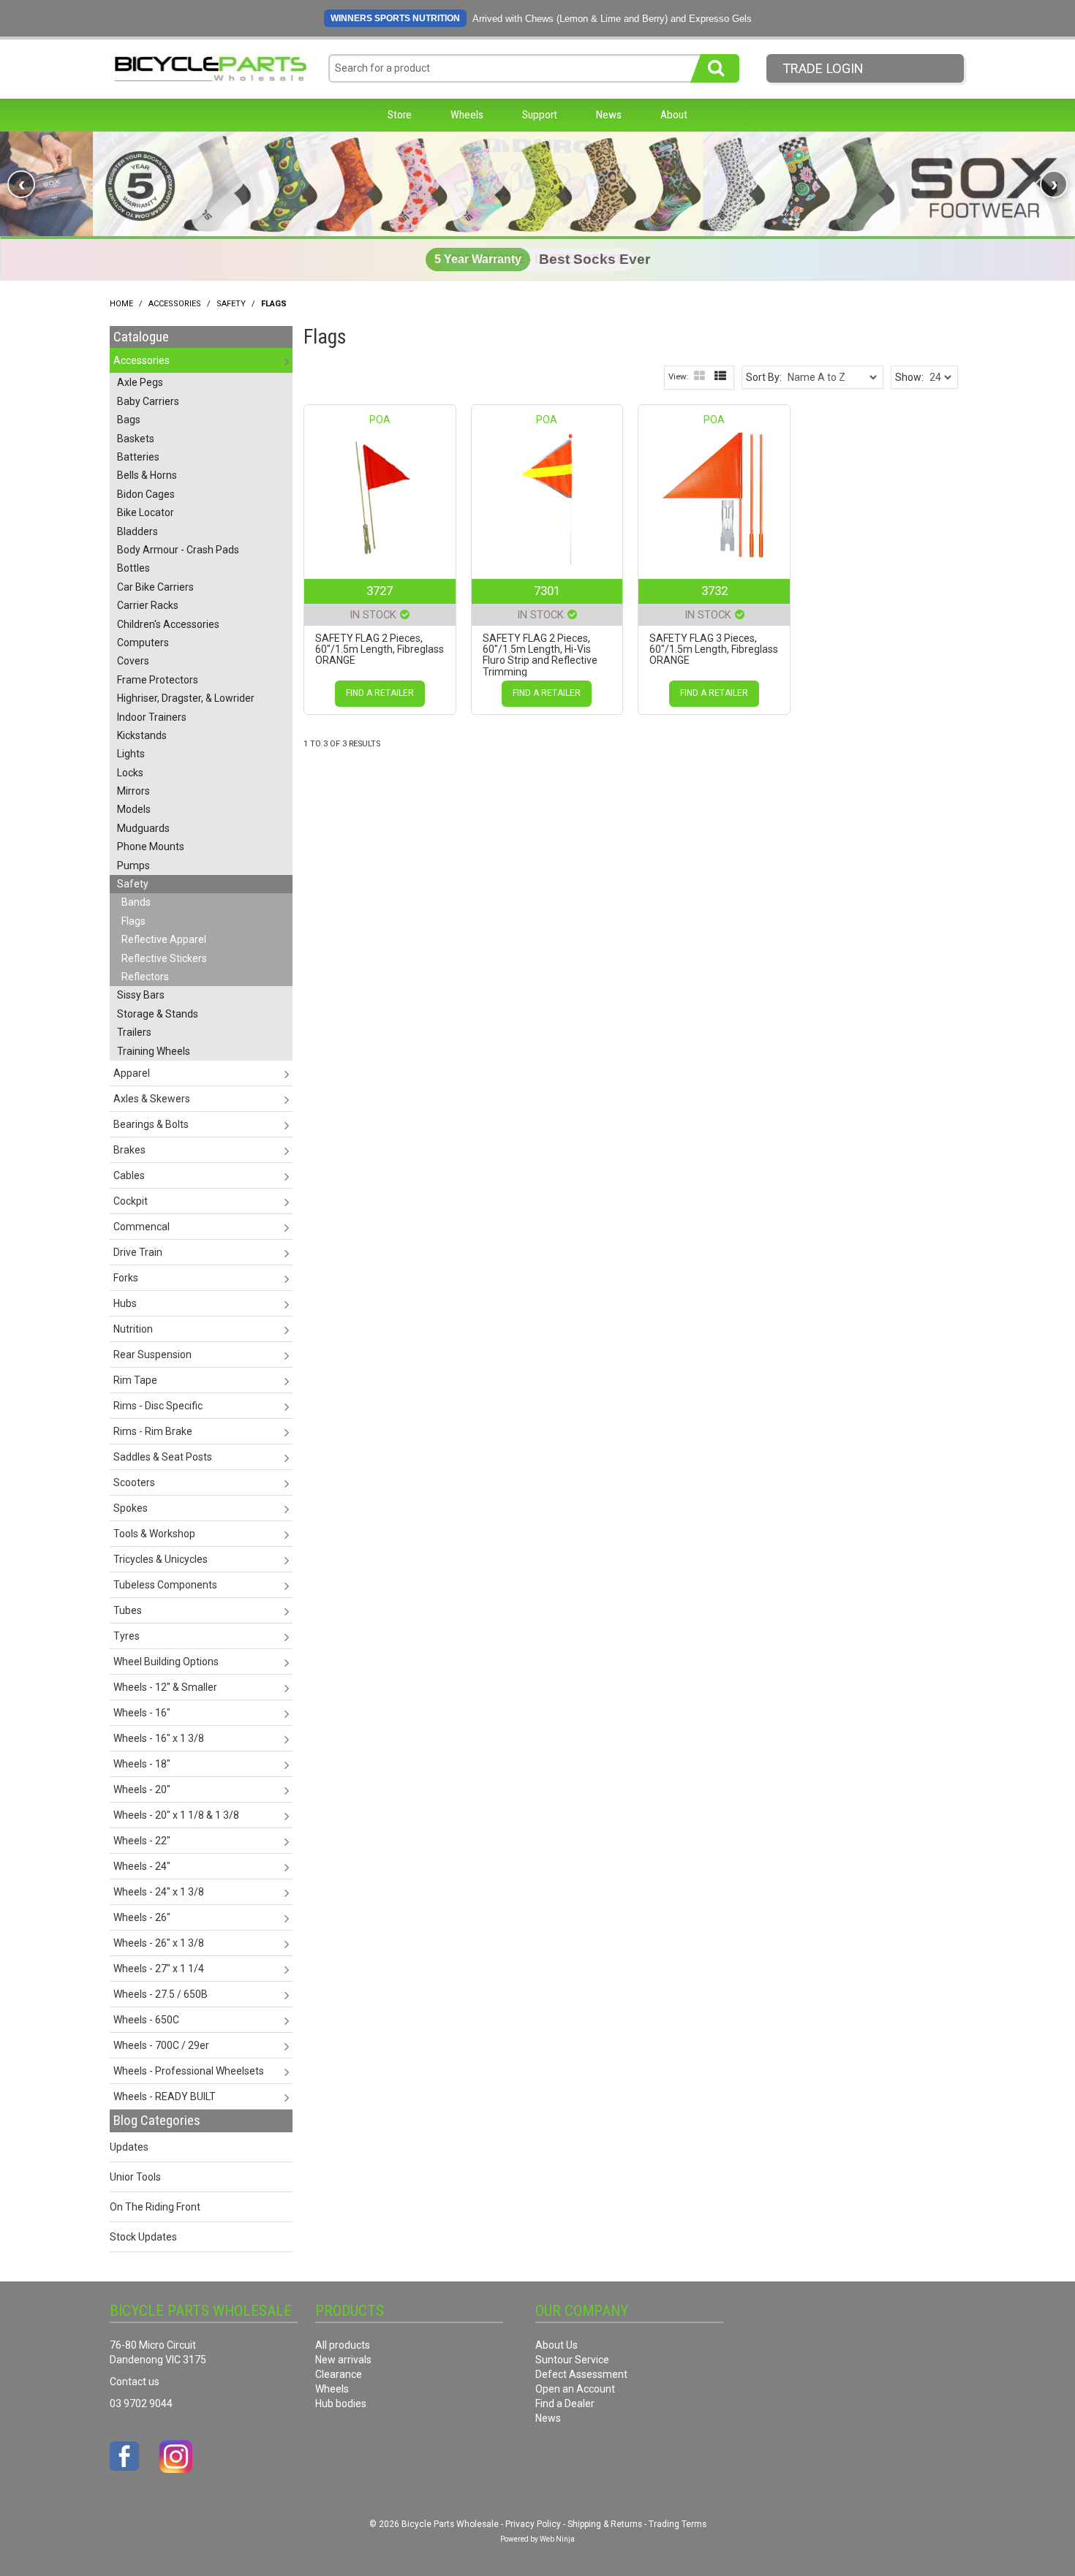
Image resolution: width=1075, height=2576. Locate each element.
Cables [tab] (129, 1175)
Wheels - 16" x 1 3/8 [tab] (159, 1738)
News (609, 115)
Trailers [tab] (134, 1032)
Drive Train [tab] (138, 1252)
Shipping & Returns (605, 2524)
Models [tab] (134, 809)
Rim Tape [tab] (135, 1380)
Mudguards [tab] (143, 828)
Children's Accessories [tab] (168, 624)
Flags (133, 921)
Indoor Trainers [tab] (152, 717)
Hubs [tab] (125, 1303)
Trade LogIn (823, 68)
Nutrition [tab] (133, 1329)
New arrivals (343, 2360)
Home (121, 304)
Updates (129, 2147)
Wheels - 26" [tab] (142, 1917)
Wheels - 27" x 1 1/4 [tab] (159, 1969)
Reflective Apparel (164, 939)
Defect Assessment (581, 2374)
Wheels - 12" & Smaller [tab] (165, 1687)
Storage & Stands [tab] (158, 1014)
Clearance (339, 2374)
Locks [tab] (130, 773)
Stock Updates (143, 2237)
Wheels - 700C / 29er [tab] (161, 2045)
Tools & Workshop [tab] (154, 1534)
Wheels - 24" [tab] (142, 1866)
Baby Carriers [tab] (148, 401)
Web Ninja (557, 2539)
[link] (537, 184)
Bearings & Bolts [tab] (151, 1124)
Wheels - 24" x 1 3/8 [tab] (159, 1892)
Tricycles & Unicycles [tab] (161, 1559)
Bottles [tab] (133, 568)
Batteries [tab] (138, 457)
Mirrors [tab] (133, 791)
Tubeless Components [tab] (165, 1585)
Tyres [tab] (127, 1636)
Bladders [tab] (137, 531)
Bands (136, 902)
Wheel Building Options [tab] (166, 1662)
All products (343, 2345)
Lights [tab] (131, 754)
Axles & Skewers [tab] (152, 1099)
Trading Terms (678, 2524)
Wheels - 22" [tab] (142, 1841)
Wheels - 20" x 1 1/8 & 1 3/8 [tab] (176, 1815)
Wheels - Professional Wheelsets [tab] (189, 2071)
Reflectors (145, 977)
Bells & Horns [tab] (147, 475)
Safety (231, 304)
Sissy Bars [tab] (141, 995)
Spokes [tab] (131, 1508)
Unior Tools (135, 2177)
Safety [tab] (133, 884)
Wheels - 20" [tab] (142, 1789)
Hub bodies (341, 2403)
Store (400, 115)
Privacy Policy (533, 2524)
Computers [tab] (143, 643)
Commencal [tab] (142, 1227)
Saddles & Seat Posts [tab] (163, 1457)
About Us (557, 2345)
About (674, 115)
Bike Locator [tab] (146, 512)
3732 (714, 591)
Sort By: (764, 377)
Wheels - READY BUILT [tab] (165, 2096)
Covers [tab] (133, 661)
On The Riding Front (155, 2207)
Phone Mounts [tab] (151, 846)
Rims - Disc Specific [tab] (158, 1406)
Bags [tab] (129, 420)
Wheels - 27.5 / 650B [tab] (161, 1994)
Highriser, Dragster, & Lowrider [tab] (186, 698)
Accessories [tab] (142, 360)
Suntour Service (572, 2360)
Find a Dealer (565, 2403)
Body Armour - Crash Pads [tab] (178, 550)
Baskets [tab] (136, 439)
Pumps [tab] (133, 865)
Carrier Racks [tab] (148, 605)
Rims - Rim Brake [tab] (153, 1431)
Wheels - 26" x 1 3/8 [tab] (159, 1943)
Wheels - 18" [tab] (142, 1764)
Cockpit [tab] (131, 1201)
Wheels (467, 115)
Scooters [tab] (134, 1482)
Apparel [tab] (132, 1073)
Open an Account (575, 2389)
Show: (909, 377)
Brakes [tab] (129, 1150)
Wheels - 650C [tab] (146, 2020)
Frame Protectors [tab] (158, 680)
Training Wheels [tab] (154, 1051)
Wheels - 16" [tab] (142, 1713)
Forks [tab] (126, 1278)
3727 (380, 591)
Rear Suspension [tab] (152, 1355)
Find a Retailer (380, 693)
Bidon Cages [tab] (146, 494)
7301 (547, 591)
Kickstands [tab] (142, 735)
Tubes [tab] (128, 1610)
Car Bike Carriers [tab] (155, 587)
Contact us (135, 2382)
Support (540, 115)
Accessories (175, 304)
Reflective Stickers (164, 958)
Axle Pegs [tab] (140, 382)
